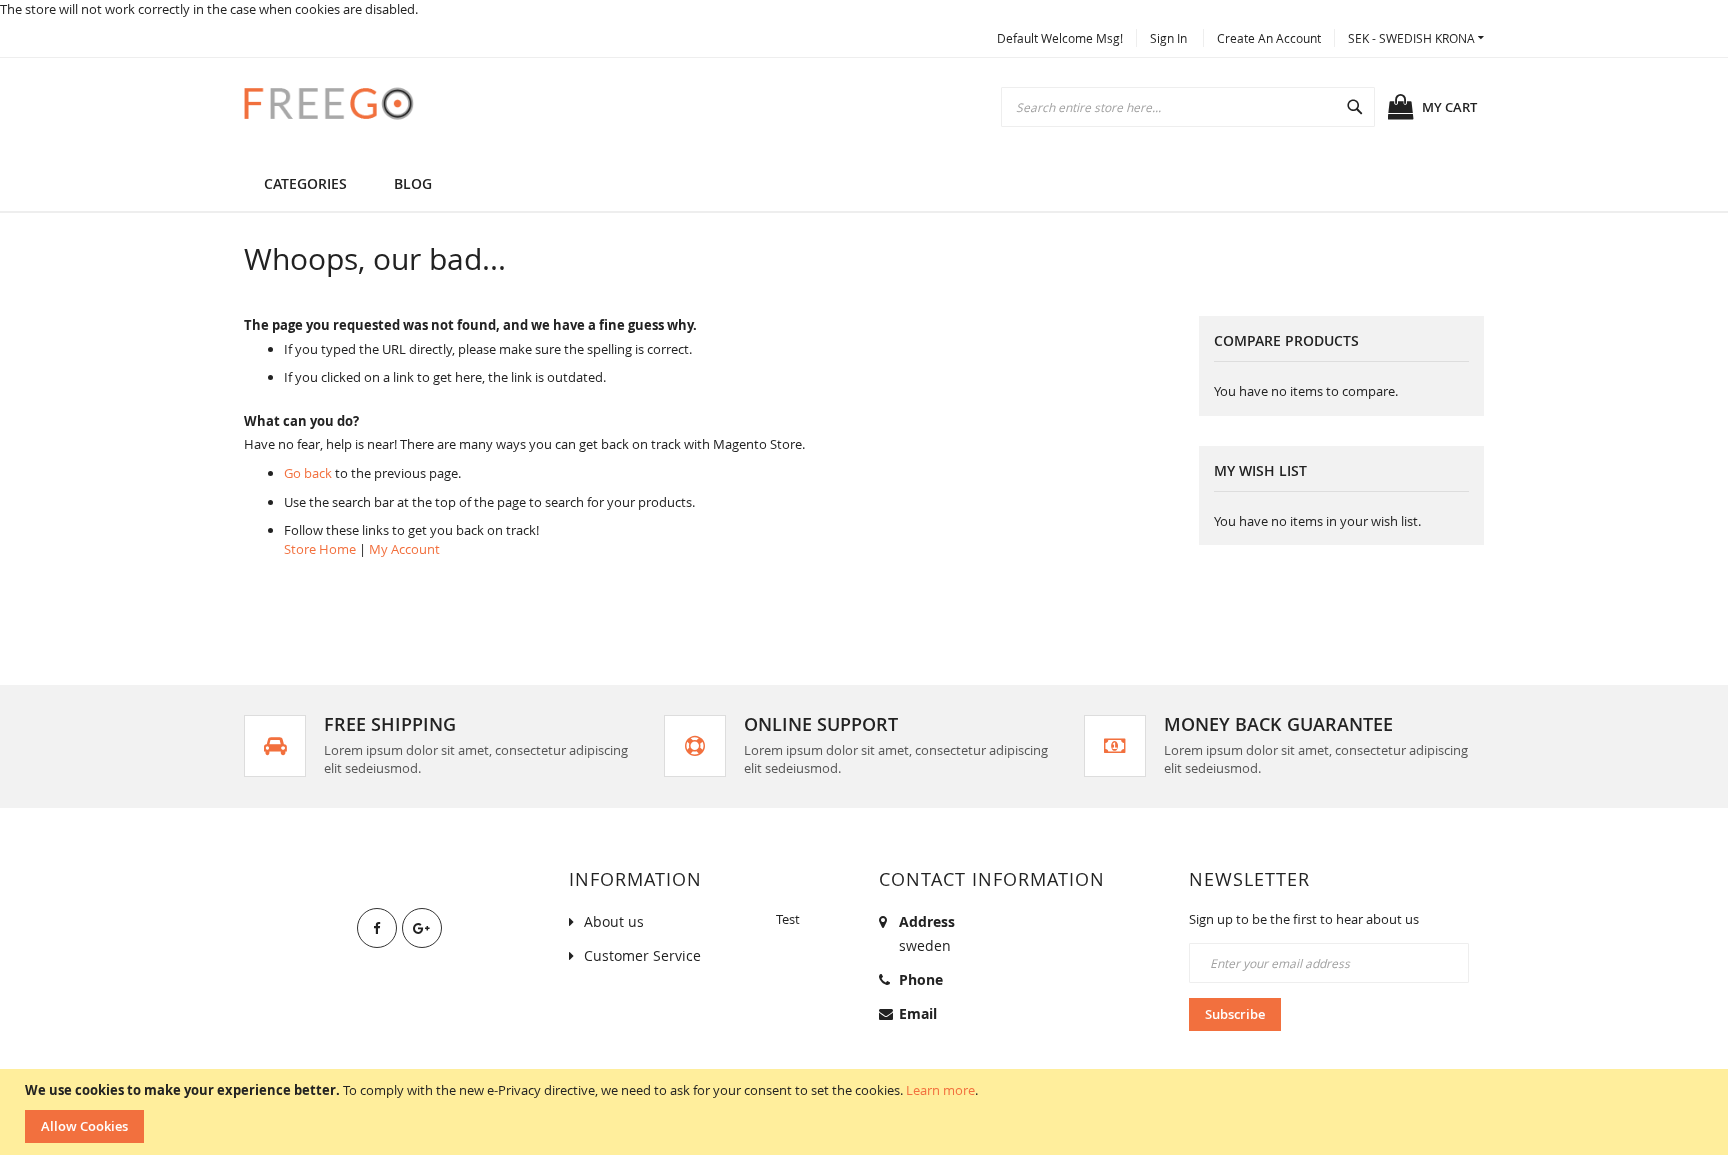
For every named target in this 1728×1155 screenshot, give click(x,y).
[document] (866, 1112)
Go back (308, 473)
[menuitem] (413, 183)
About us (614, 921)
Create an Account (1269, 38)
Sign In (1168, 38)
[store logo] (329, 103)
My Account (404, 549)
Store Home (320, 549)
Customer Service (642, 955)
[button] (1416, 38)
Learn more (940, 1090)
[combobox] (1188, 107)
